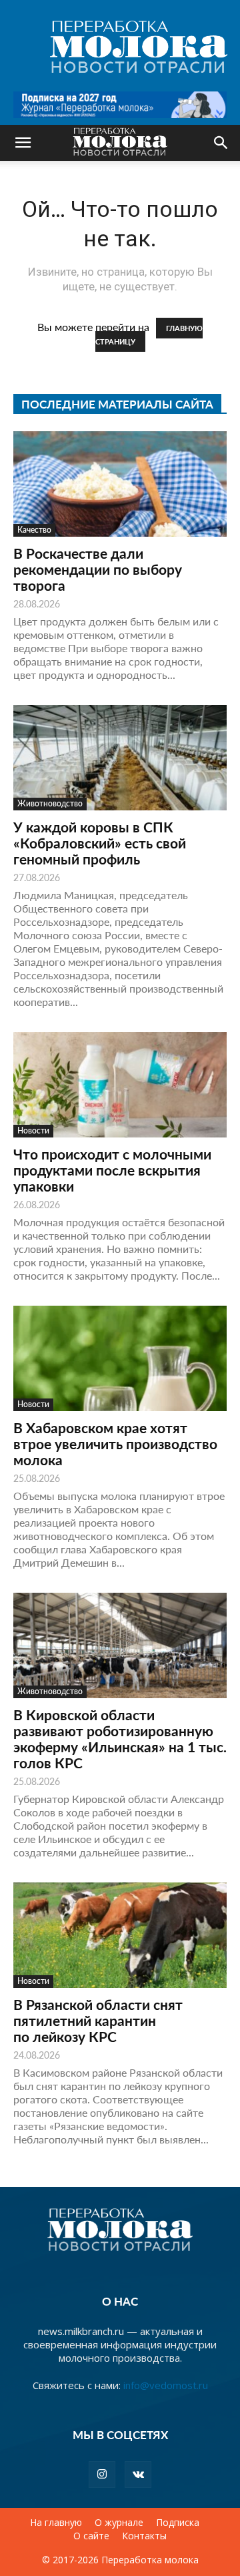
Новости (33, 1130)
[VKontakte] (138, 2475)
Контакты (144, 2536)
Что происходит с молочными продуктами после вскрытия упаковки (112, 1170)
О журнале (119, 2523)
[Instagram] (102, 2475)
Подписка (178, 2523)
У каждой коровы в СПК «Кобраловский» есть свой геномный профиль (100, 843)
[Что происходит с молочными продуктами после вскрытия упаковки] (120, 1085)
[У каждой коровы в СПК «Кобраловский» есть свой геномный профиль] (120, 758)
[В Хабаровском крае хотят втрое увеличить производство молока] (120, 1358)
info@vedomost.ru (166, 2385)
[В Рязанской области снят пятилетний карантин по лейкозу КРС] (120, 1935)
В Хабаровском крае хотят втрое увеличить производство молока (115, 1444)
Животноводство (50, 803)
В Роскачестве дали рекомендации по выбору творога (98, 569)
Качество (34, 530)
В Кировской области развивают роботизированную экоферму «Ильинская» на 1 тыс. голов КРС (120, 1739)
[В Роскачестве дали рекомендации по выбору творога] (120, 484)
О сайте (91, 2536)
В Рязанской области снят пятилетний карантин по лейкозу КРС (98, 2020)
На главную (56, 2523)
